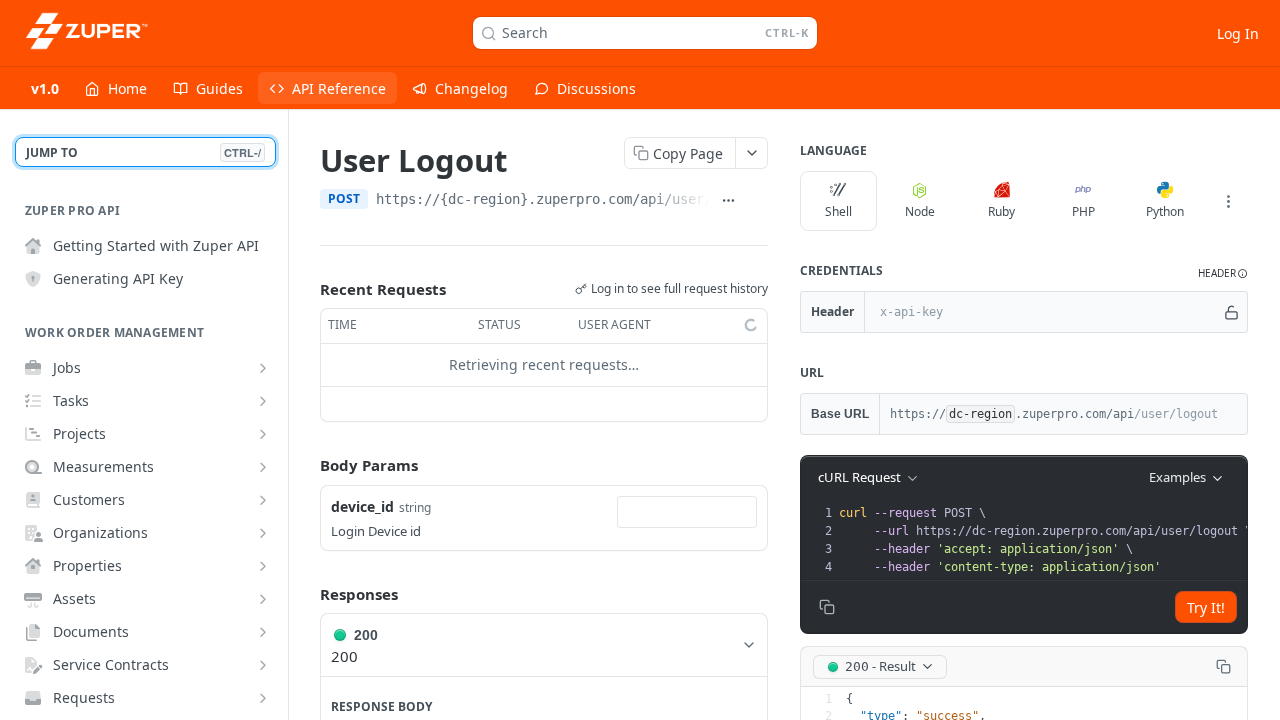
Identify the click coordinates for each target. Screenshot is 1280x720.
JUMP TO (143, 152)
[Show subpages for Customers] (263, 500)
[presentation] (1045, 540)
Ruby (1001, 211)
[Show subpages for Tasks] (263, 401)
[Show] (1231, 312)
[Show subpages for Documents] (263, 632)
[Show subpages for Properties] (263, 566)
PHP (1083, 211)
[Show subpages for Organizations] (263, 533)
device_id (362, 506)
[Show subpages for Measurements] (263, 467)
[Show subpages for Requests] (263, 698)
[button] (1223, 273)
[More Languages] (1228, 201)
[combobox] (687, 512)
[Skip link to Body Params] (306, 465)
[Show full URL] (728, 201)
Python (1165, 211)
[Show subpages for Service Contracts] (263, 665)
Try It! (1206, 607)
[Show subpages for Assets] (263, 599)
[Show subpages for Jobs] (263, 368)
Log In (1238, 33)
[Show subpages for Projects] (263, 434)
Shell (838, 211)
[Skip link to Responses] (306, 594)
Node (920, 211)
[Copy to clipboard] (757, 201)
